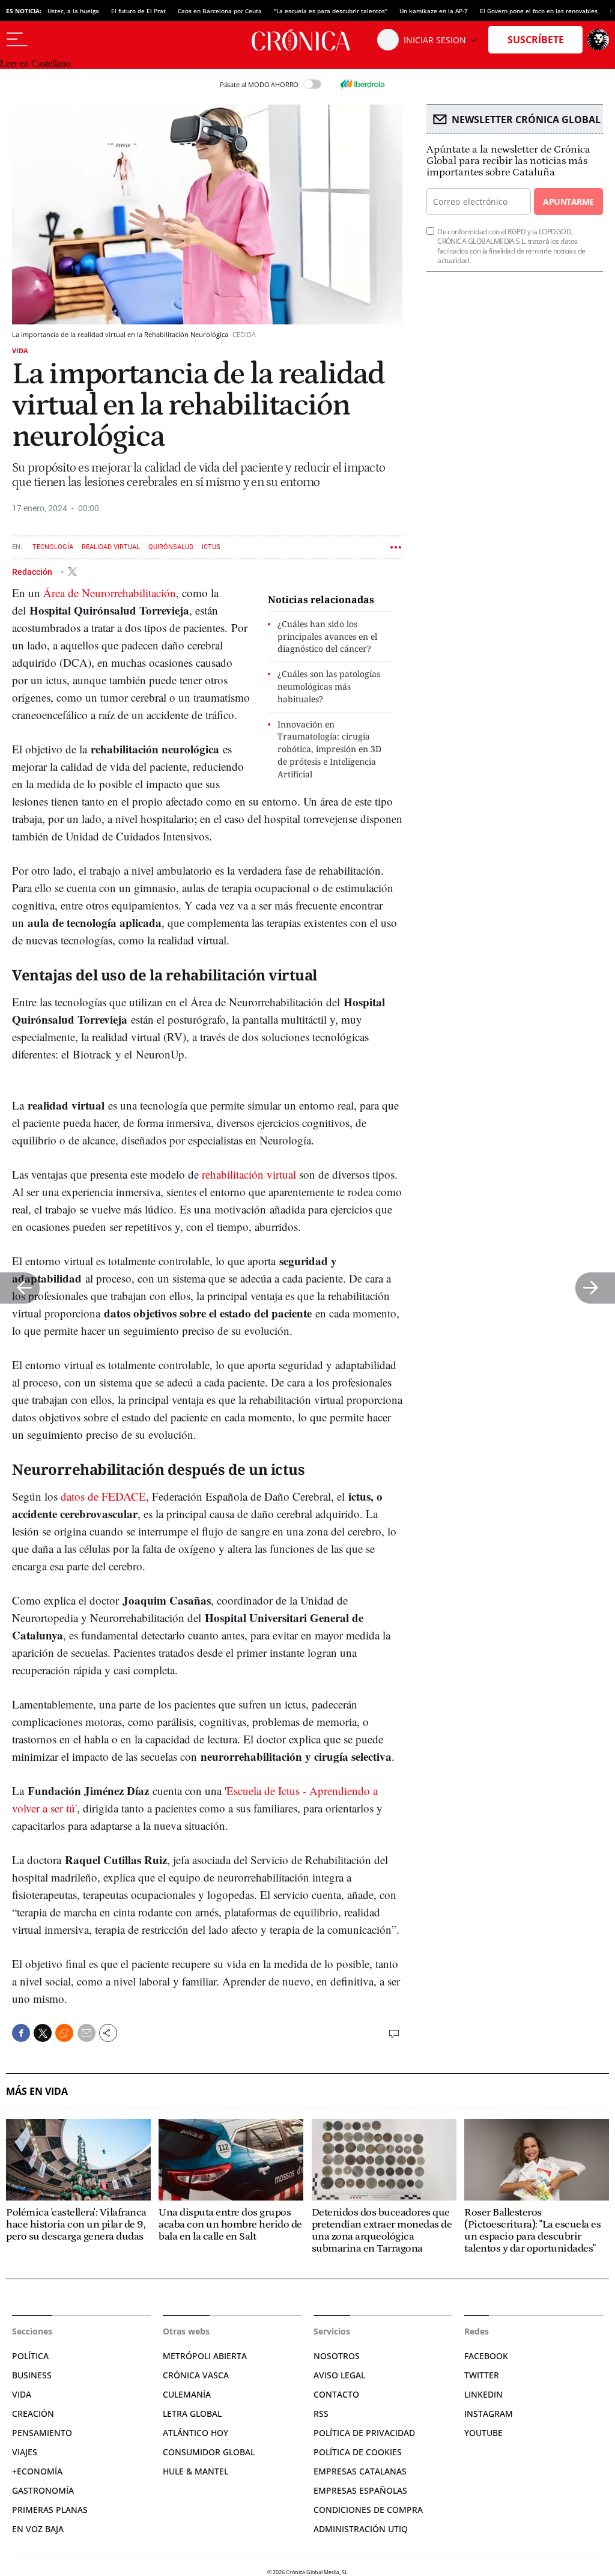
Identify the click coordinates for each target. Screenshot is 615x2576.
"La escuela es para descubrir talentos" (331, 11)
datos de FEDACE (103, 1496)
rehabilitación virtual (249, 1174)
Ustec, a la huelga (73, 11)
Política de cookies (358, 2452)
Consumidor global (209, 2452)
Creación (33, 2413)
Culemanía (187, 2394)
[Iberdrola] (362, 84)
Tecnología (53, 547)
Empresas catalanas (360, 2471)
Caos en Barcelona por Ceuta (220, 11)
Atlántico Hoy (195, 2433)
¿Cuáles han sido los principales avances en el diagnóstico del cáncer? (327, 636)
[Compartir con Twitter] (43, 2033)
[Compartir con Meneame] (64, 2033)
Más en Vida (37, 2091)
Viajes (25, 2452)
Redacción (33, 571)
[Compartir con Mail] (86, 2033)
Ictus (211, 547)
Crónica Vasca (196, 2375)
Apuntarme (568, 202)
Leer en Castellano (35, 63)
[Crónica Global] (307, 40)
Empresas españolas (360, 2490)
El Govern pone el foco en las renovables (539, 11)
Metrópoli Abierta (205, 2356)
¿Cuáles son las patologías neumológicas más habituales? (329, 686)
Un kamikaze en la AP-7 (434, 11)
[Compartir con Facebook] (21, 2033)
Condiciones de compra (368, 2510)
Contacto (336, 2394)
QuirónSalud (171, 547)
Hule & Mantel (195, 2471)
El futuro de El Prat (138, 11)
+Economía (37, 2471)
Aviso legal (339, 2375)
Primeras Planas (50, 2510)
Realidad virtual (111, 547)
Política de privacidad (364, 2433)
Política (30, 2356)
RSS (321, 2413)
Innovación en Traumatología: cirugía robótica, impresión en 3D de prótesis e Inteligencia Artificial (329, 749)
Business (32, 2375)
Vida (20, 351)
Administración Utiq (361, 2529)
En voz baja (38, 2529)
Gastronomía (43, 2490)
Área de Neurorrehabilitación (110, 593)
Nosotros (337, 2356)
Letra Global (192, 2413)
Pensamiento (42, 2433)
